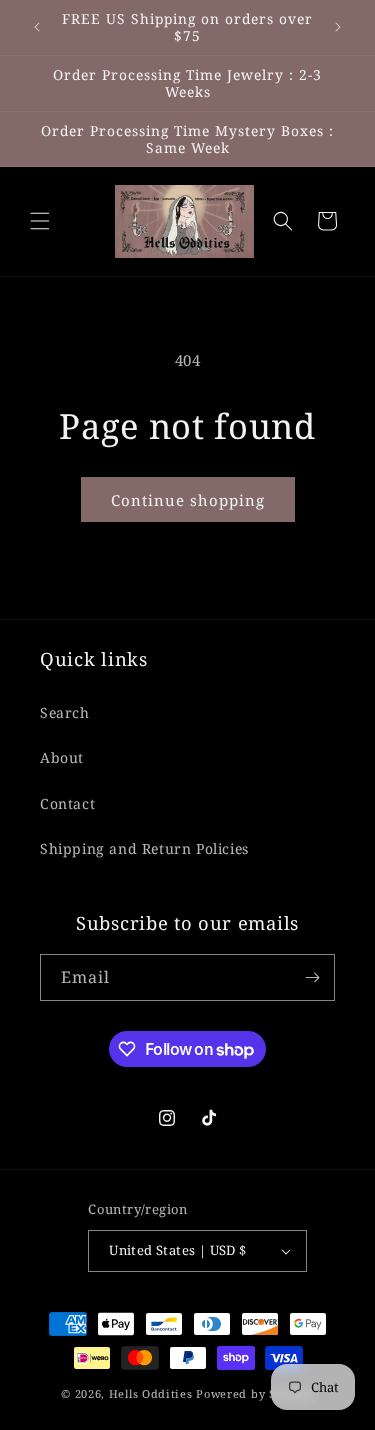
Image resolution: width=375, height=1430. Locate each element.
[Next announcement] (338, 27)
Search (65, 712)
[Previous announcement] (37, 27)
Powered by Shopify (255, 1393)
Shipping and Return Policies (144, 848)
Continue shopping (188, 500)
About (62, 757)
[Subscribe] (312, 977)
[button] (40, 221)
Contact (67, 803)
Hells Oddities (151, 1393)
